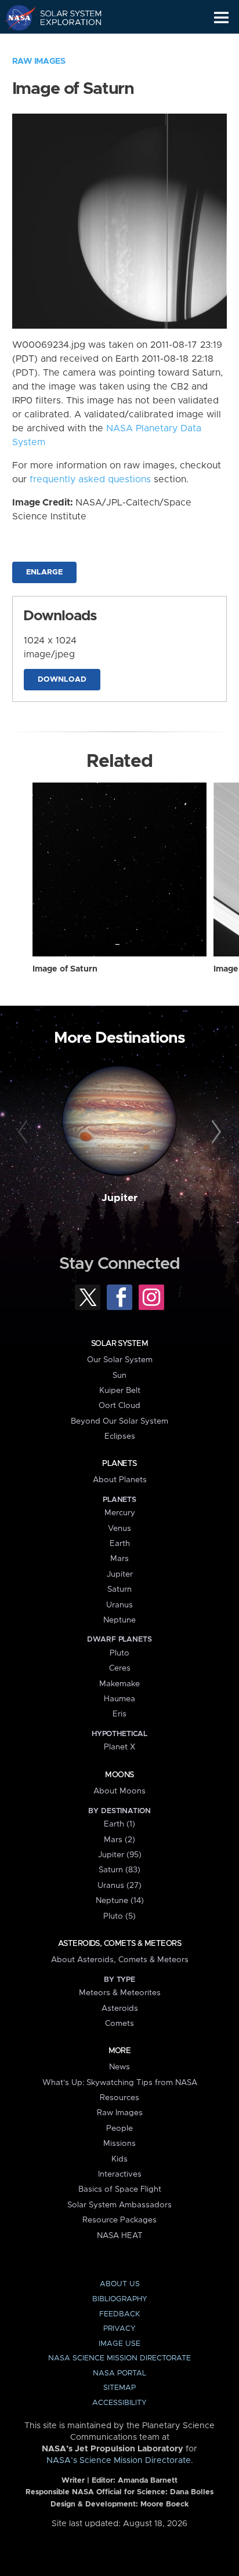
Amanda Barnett (148, 2481)
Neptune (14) (120, 1901)
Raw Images (39, 61)
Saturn (119, 1589)
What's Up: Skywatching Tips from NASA (120, 2083)
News (119, 2067)
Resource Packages (119, 2220)
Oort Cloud (119, 1406)
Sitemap (119, 2388)
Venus (119, 1529)
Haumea (119, 1699)
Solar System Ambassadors (119, 2205)
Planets (119, 1464)
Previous (25, 1132)
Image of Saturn (65, 969)
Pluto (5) (119, 1916)
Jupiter (119, 1198)
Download (62, 680)
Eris (119, 1714)
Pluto (119, 1653)
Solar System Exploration (64, 17)
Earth (120, 1544)
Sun (119, 1376)
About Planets (120, 1480)
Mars (119, 1559)
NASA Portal (119, 2373)
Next (214, 1132)
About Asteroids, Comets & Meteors (120, 1960)
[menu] (221, 18)
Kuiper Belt (120, 1391)
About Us (120, 2284)
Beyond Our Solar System (119, 1421)
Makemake (119, 1684)
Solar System (119, 1344)
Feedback (119, 2314)
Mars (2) (119, 1840)
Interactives (120, 2174)
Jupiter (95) (120, 1855)
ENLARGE (44, 572)
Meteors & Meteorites (120, 1993)
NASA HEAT (120, 2236)
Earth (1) (119, 1824)
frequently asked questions (90, 479)
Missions (119, 2144)
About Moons (119, 1791)
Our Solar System (120, 1360)
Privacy (119, 2329)
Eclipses (120, 1436)
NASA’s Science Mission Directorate (119, 2461)
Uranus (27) (119, 1886)
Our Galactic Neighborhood (64, 44)
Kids (119, 2159)
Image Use (119, 2344)
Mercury (120, 1513)
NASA (15, 17)
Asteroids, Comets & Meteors (119, 1944)
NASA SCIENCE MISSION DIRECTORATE (119, 2358)
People (119, 2129)
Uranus (119, 1605)
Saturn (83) (119, 1870)
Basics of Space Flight (120, 2189)
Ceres (120, 1668)
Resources (119, 2098)
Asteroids (120, 2009)
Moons (119, 1775)
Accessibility (119, 2403)
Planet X (119, 1747)
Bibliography (120, 2299)
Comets (119, 2024)
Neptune (119, 1620)
